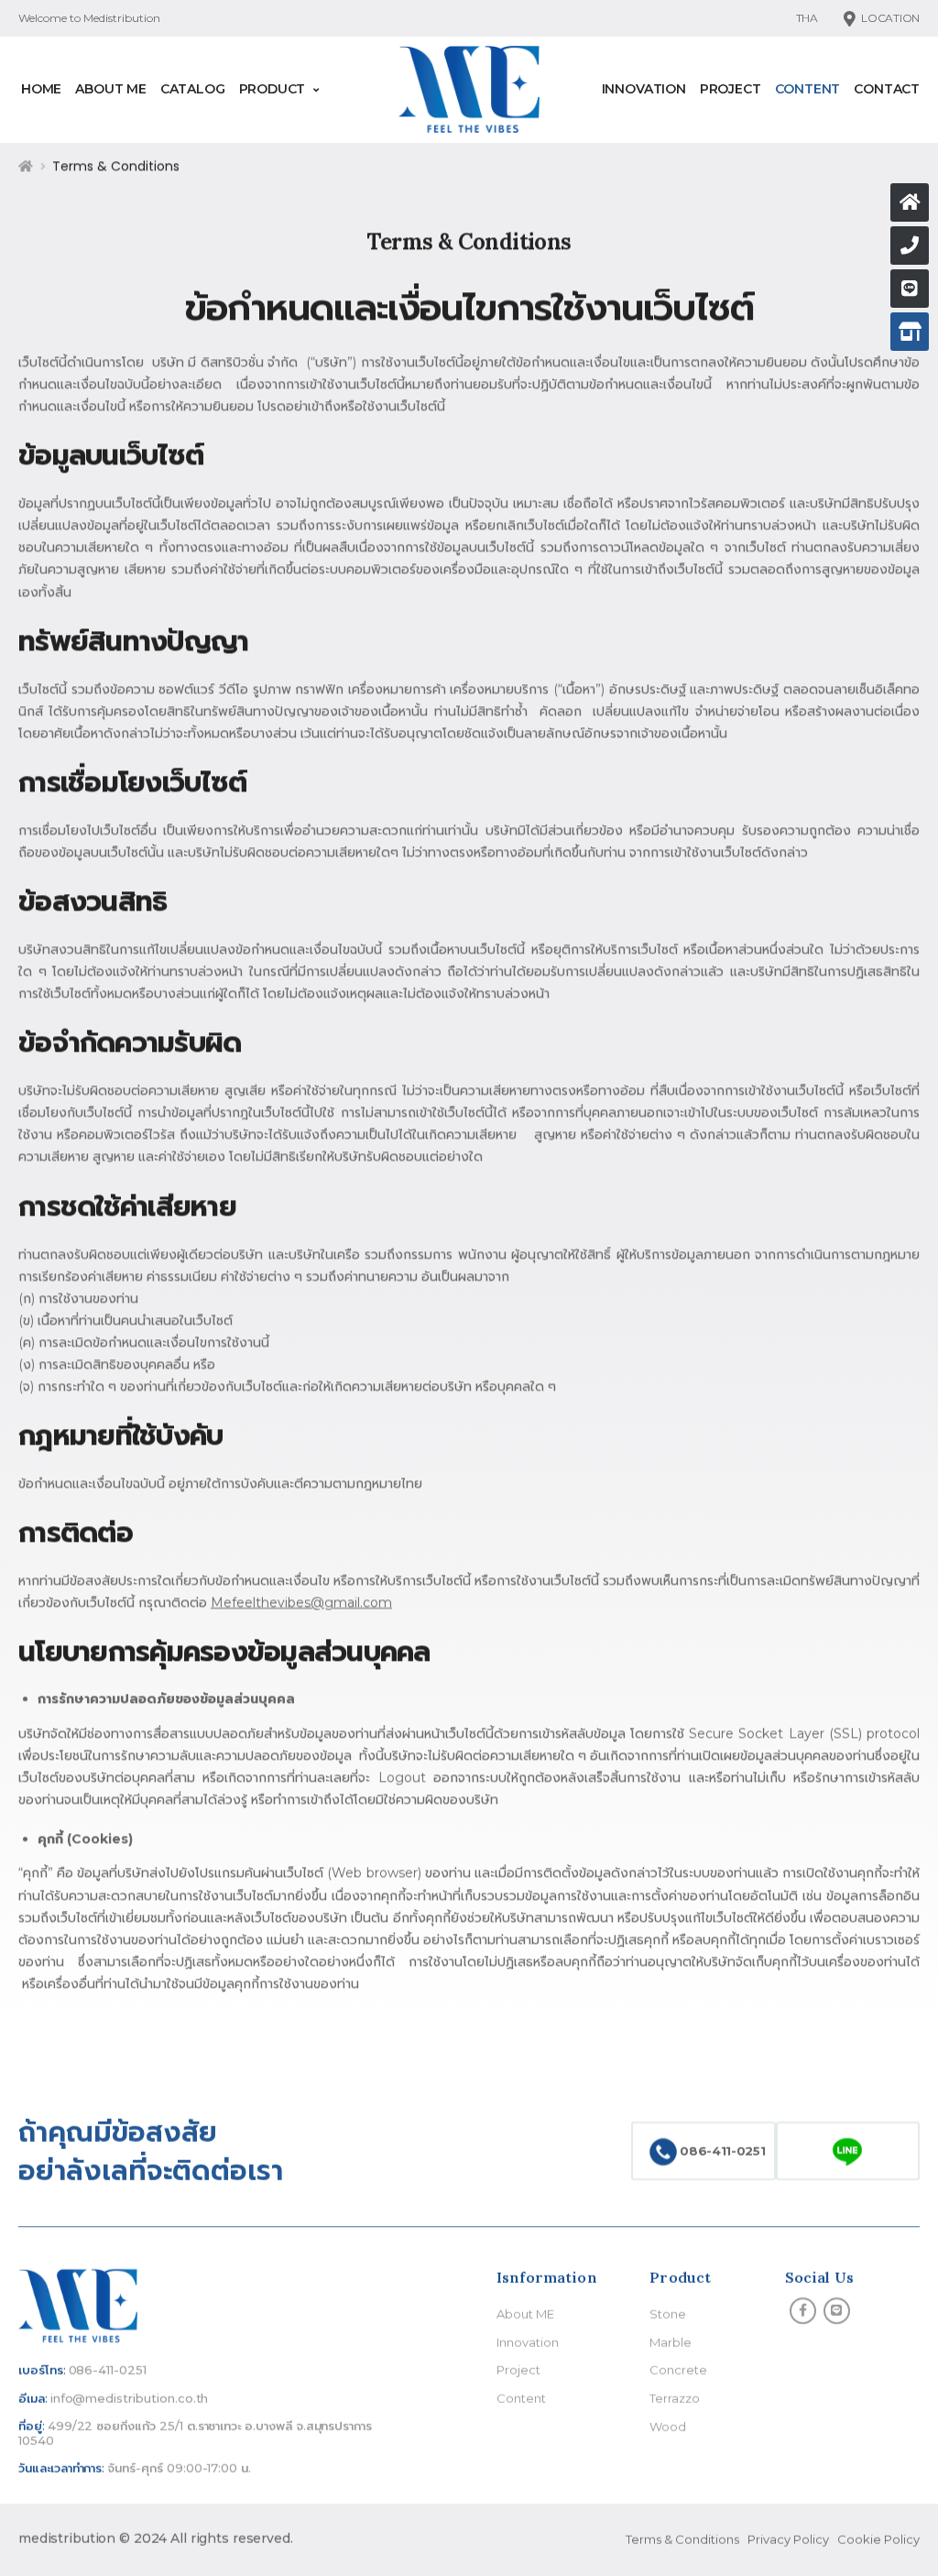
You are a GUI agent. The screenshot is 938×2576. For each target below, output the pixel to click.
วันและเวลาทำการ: (61, 2468)
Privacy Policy (788, 2539)
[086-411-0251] (910, 246)
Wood (668, 2426)
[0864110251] (910, 289)
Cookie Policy (878, 2539)
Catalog (193, 89)
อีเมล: (33, 2398)
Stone (668, 2314)
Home (41, 89)
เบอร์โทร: (42, 2370)
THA (807, 18)
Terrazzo (675, 2398)
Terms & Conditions (682, 2539)
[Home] (910, 202)
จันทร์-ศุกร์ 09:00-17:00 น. (179, 2468)
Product (273, 89)
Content (808, 89)
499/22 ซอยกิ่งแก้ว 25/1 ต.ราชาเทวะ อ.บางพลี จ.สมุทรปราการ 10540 (195, 2433)
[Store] (910, 332)
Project (731, 89)
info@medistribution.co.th (130, 2398)
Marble (671, 2342)
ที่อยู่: (32, 2426)
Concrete (678, 2370)
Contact (887, 89)
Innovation (644, 89)
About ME (111, 89)
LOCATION (890, 18)
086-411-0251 (721, 2150)
